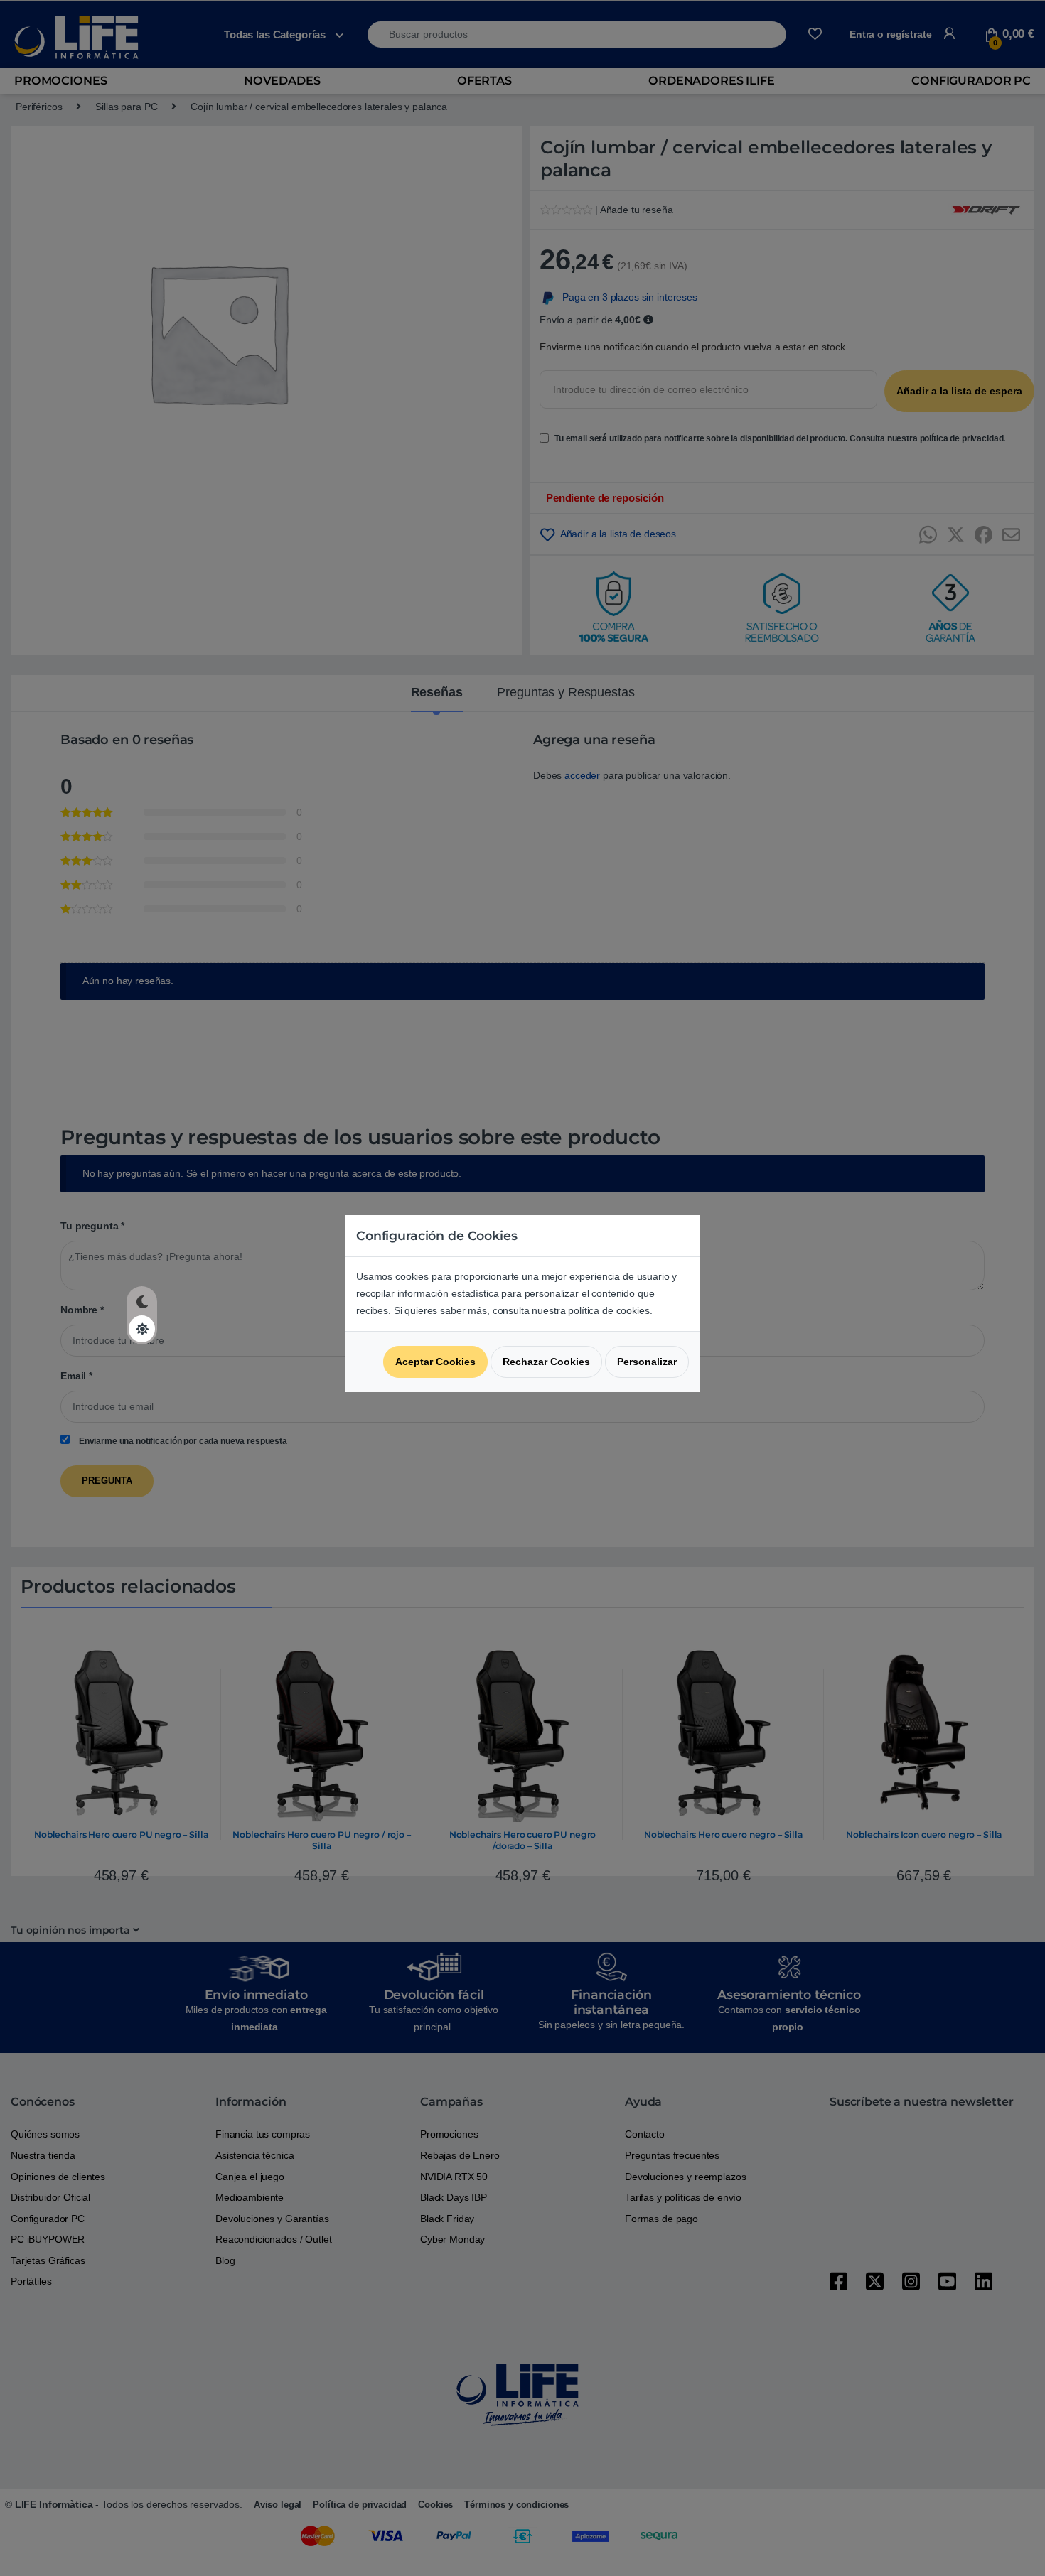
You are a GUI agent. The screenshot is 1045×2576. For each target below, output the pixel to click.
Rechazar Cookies (546, 1362)
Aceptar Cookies (435, 1362)
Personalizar (647, 1362)
